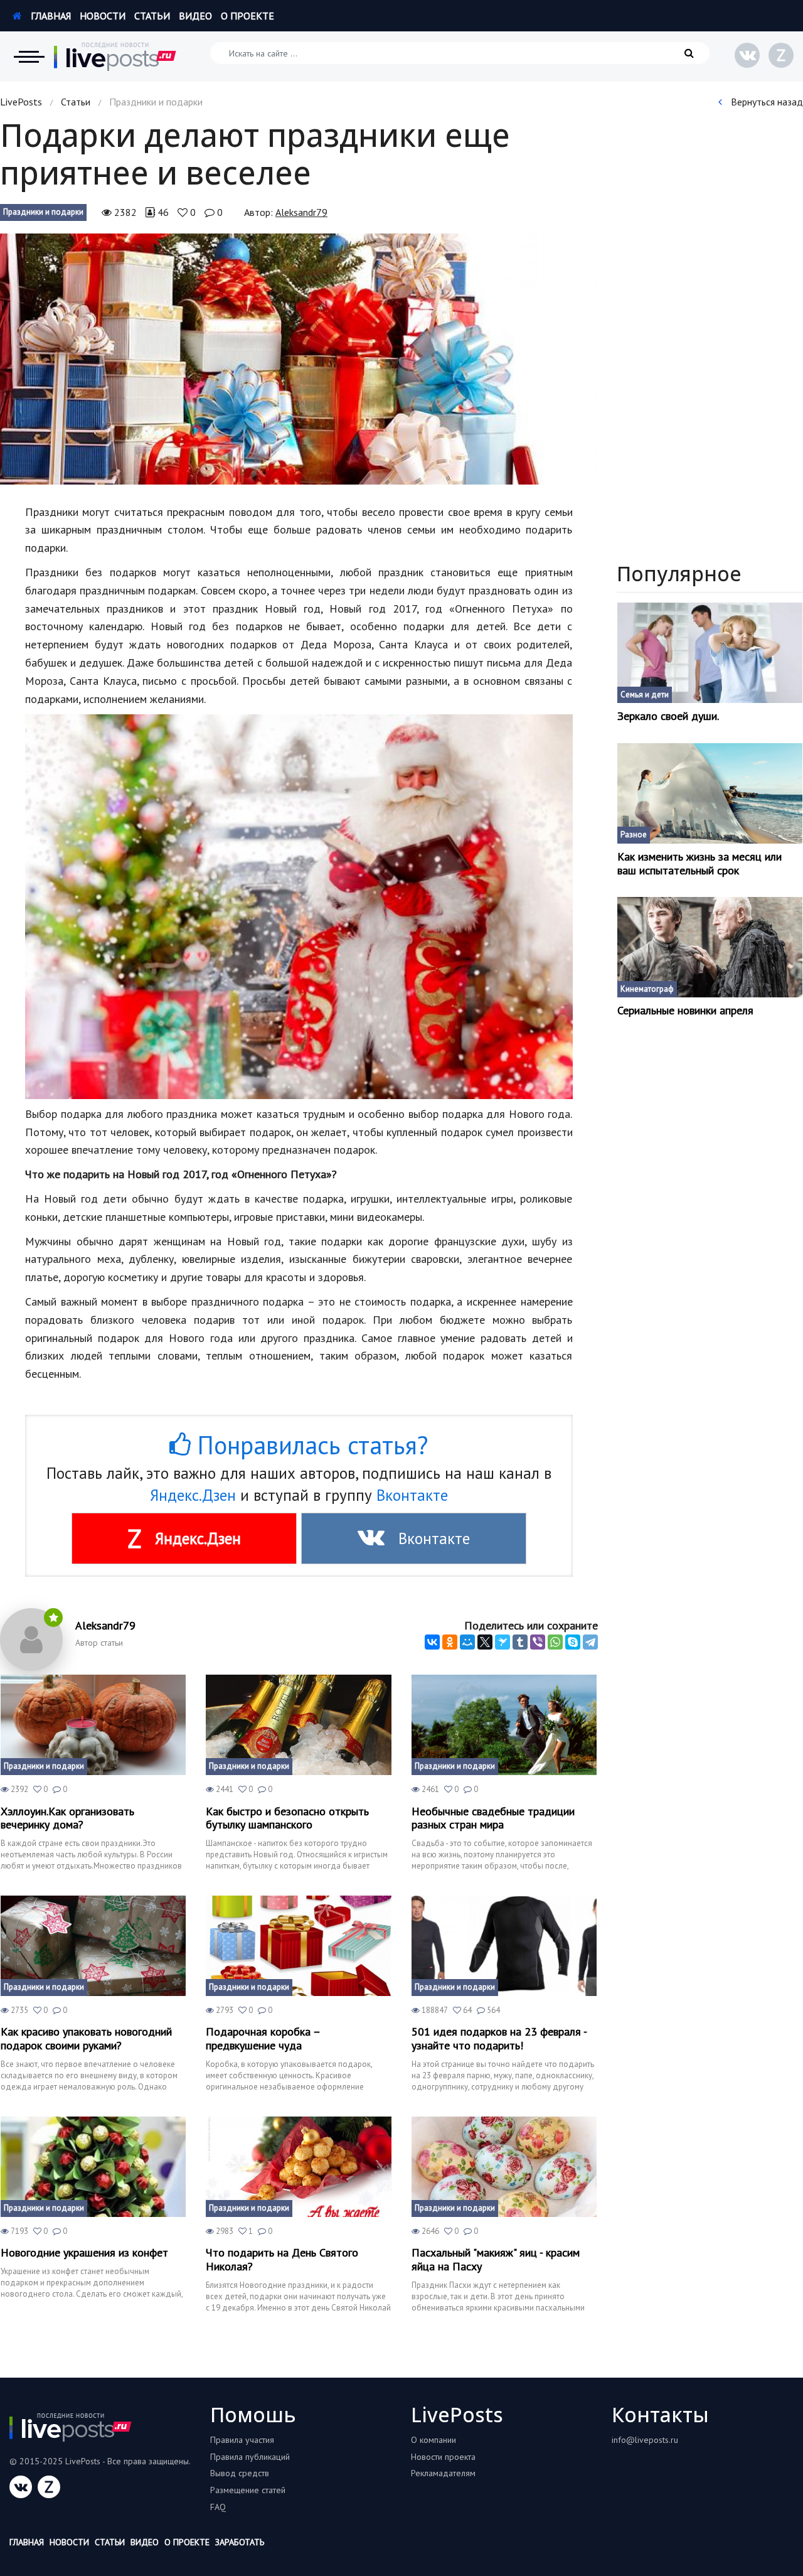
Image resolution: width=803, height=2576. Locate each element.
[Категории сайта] (29, 56)
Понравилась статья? (309, 1445)
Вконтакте (412, 1495)
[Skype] (573, 1642)
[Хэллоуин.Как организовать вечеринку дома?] (93, 1725)
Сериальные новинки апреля (685, 1011)
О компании (433, 2440)
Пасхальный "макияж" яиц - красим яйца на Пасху (496, 2259)
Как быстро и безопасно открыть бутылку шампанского (287, 1818)
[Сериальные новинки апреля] (710, 947)
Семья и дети (645, 695)
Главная (50, 16)
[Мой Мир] (467, 1642)
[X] (485, 1642)
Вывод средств (240, 2473)
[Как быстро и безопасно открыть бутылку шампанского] (298, 1725)
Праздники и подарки (43, 212)
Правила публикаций (250, 2457)
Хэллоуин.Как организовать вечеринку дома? (67, 1818)
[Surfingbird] (503, 1642)
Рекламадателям (443, 2473)
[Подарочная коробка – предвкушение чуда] (298, 1946)
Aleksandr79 (301, 212)
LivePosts (21, 102)
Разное (634, 835)
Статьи (152, 16)
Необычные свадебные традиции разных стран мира (493, 1818)
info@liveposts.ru (645, 2440)
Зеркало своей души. (668, 716)
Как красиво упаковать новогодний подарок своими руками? (86, 2038)
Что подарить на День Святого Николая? (282, 2259)
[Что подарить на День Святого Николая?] (298, 2167)
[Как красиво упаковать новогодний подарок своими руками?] (93, 1946)
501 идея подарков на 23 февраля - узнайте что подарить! (499, 2038)
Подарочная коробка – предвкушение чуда (263, 2038)
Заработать (240, 2542)
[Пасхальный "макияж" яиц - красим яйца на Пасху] (504, 2167)
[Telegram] (590, 1642)
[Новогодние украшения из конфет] (93, 2167)
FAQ (218, 2507)
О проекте (247, 16)
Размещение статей (248, 2490)
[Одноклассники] (450, 1642)
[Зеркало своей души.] (710, 653)
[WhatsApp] (555, 1642)
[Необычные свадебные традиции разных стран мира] (504, 1725)
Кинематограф (647, 989)
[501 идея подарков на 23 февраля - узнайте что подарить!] (504, 1946)
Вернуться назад (766, 102)
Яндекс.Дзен (193, 1495)
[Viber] (538, 1642)
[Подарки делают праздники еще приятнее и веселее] (299, 359)
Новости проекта (443, 2457)
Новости (103, 16)
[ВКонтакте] (432, 1642)
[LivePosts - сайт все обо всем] (115, 56)
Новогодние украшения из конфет (84, 2253)
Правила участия (242, 2440)
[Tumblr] (520, 1642)
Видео (195, 16)
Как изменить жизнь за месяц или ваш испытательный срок (699, 863)
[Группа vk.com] (747, 55)
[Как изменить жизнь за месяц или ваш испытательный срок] (710, 793)
